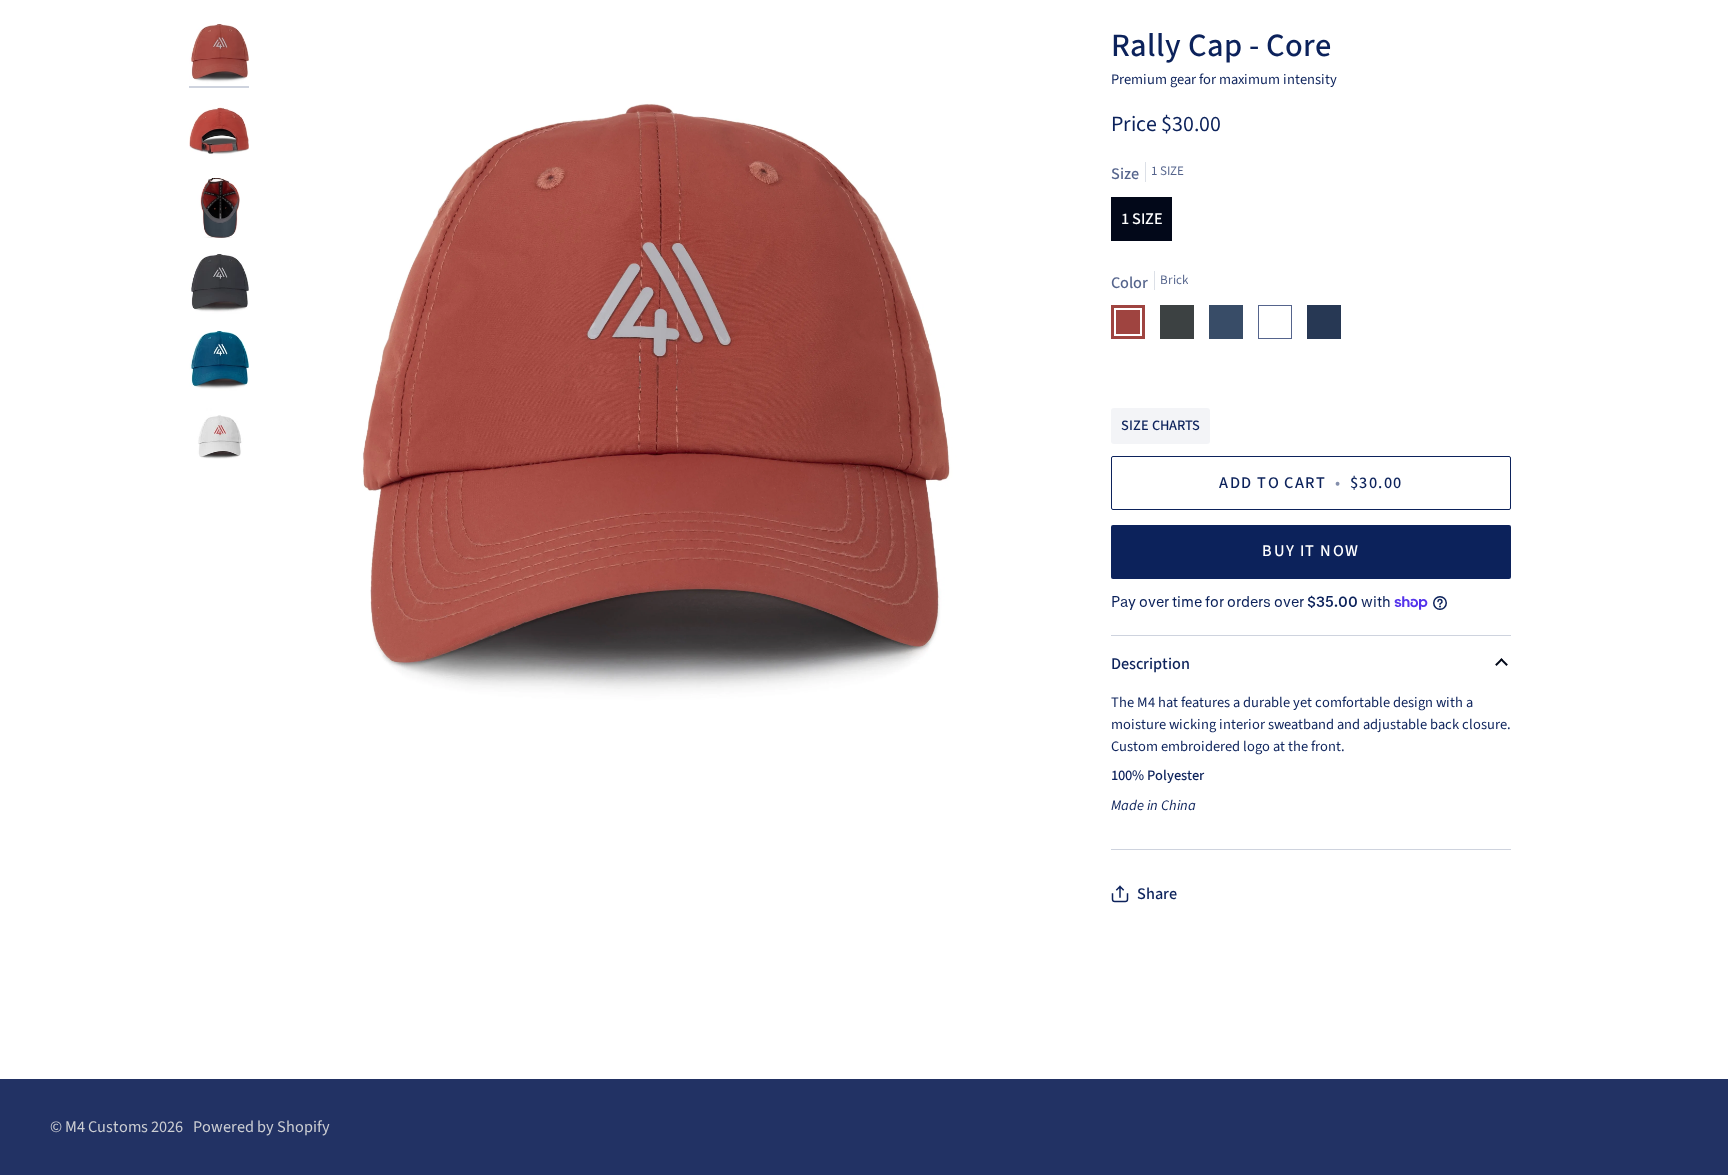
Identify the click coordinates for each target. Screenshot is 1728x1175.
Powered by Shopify (261, 1127)
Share (1157, 894)
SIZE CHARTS (1160, 425)
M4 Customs (106, 1127)
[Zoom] (646, 411)
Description (1150, 664)
